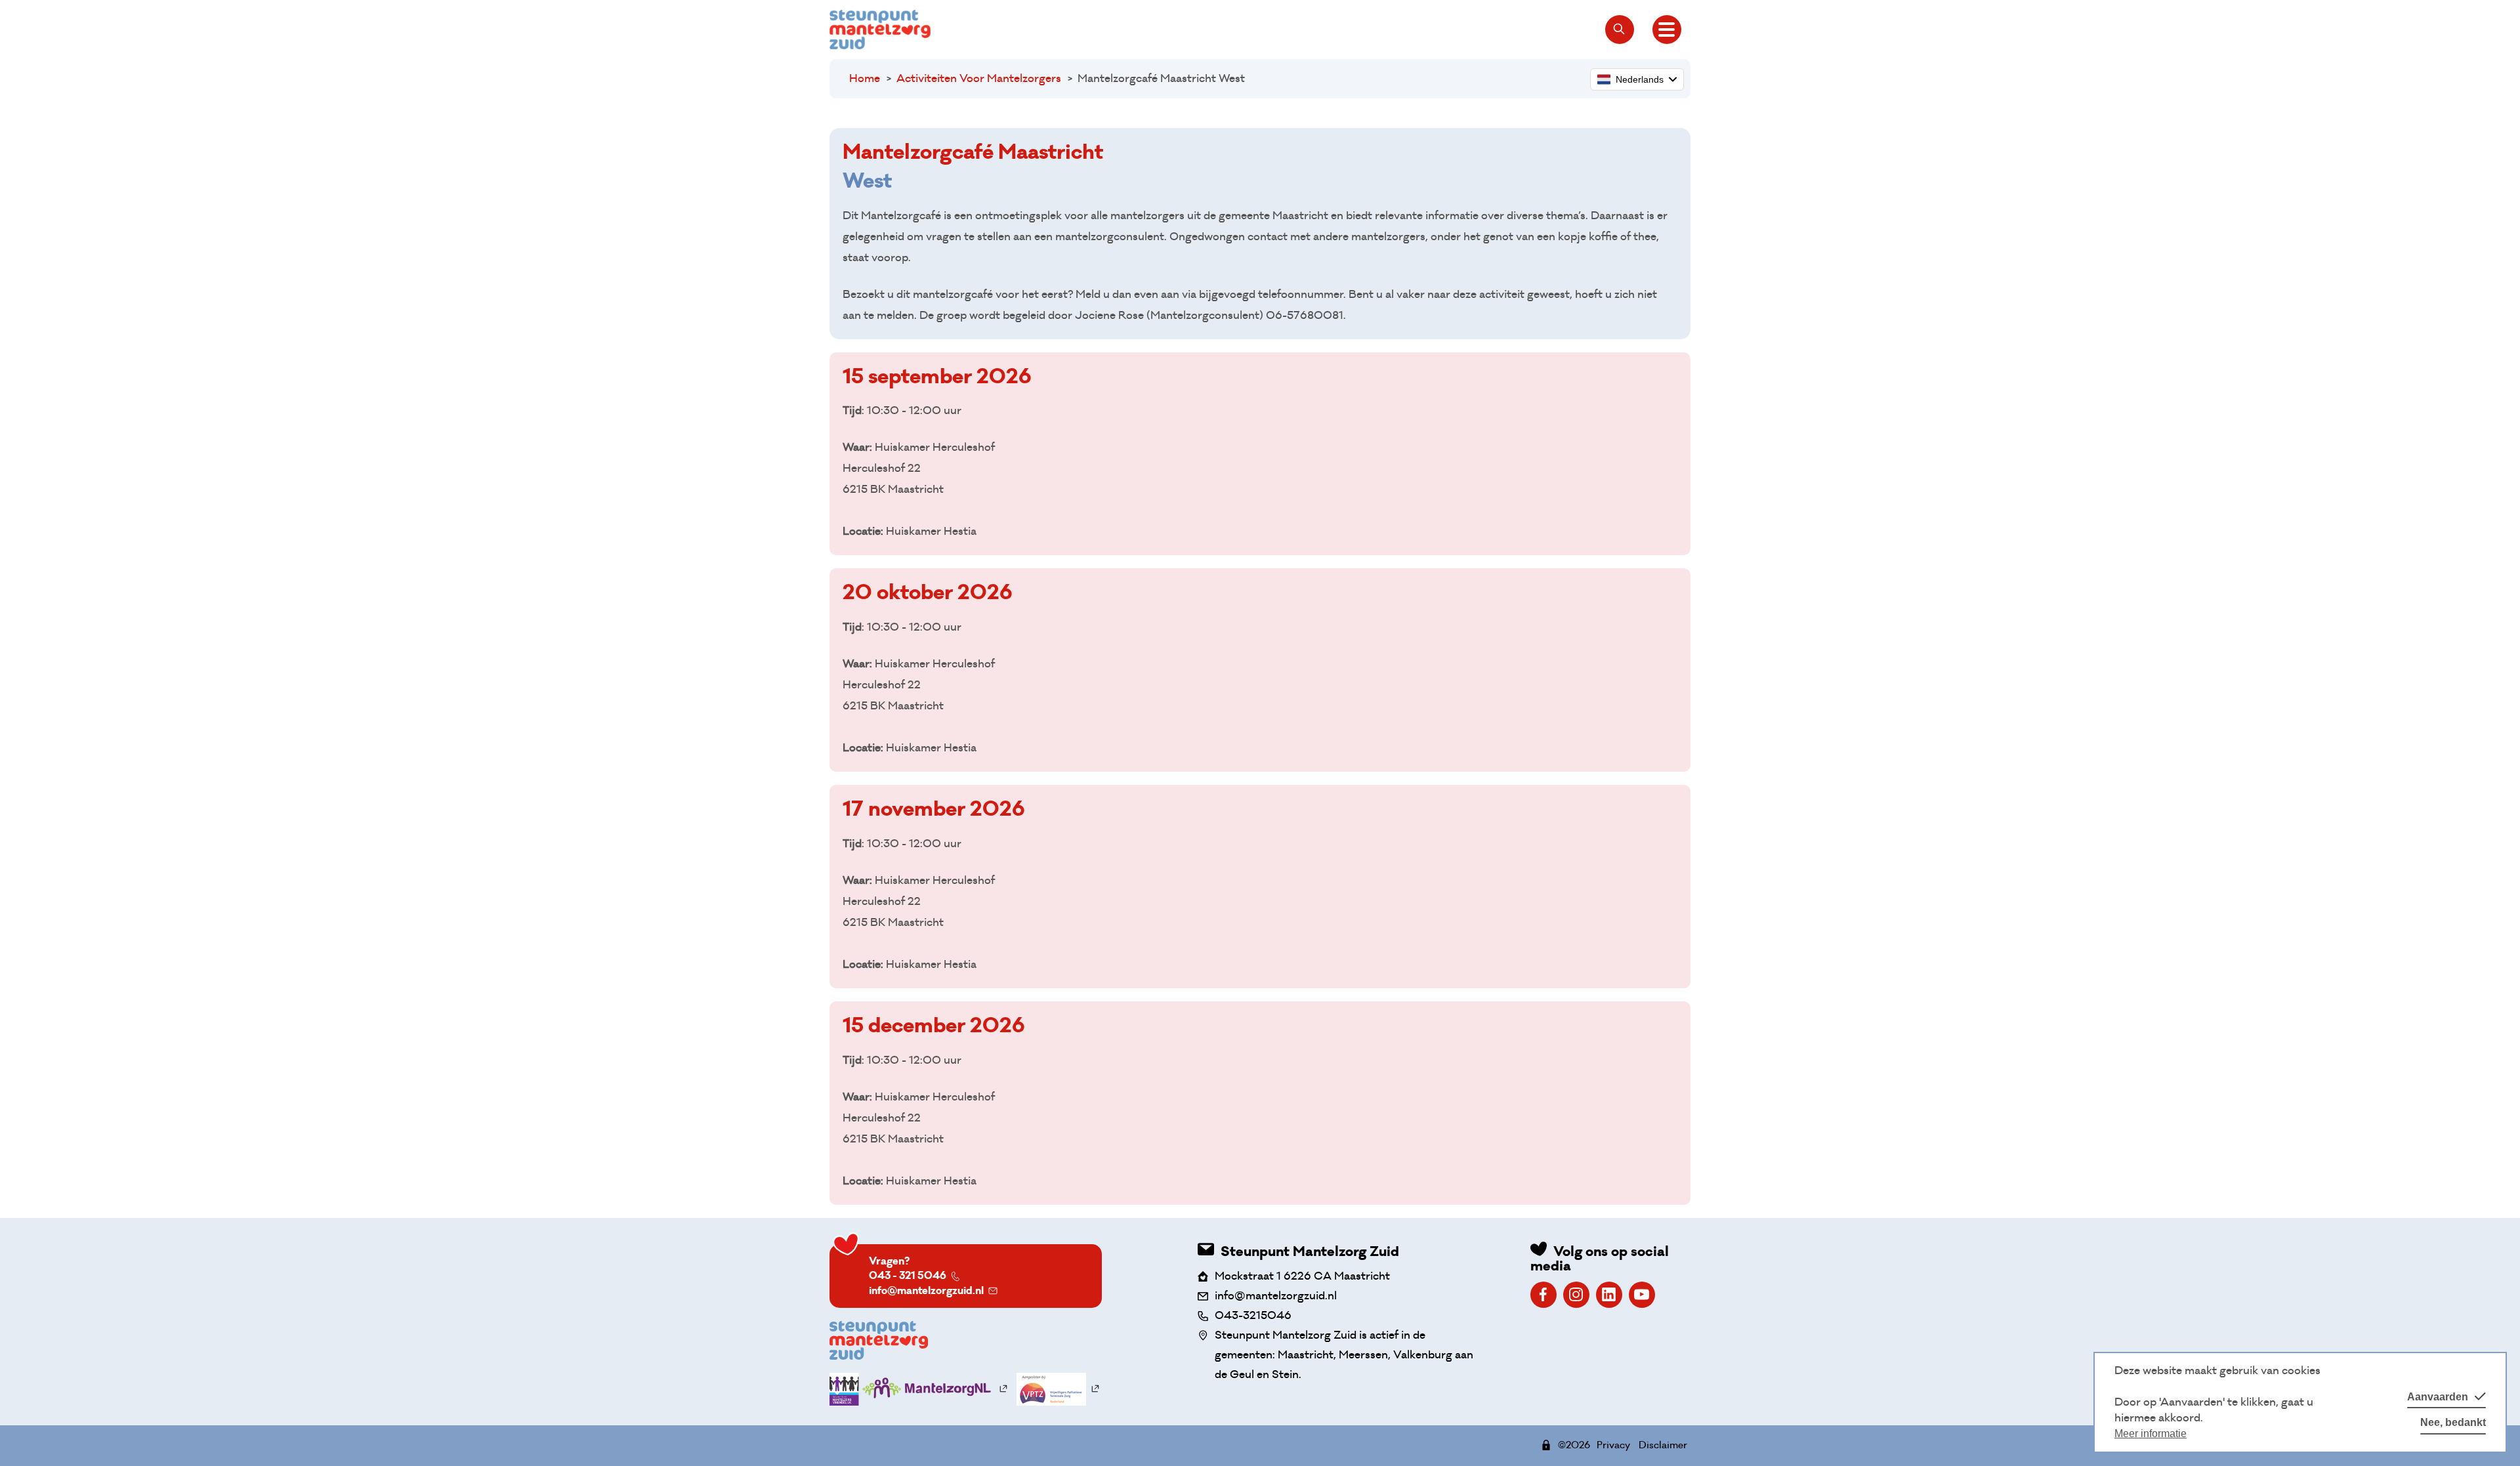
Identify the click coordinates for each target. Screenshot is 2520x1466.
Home (865, 78)
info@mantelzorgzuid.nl (926, 1290)
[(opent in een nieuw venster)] (1543, 1295)
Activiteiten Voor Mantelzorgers (979, 78)
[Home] (880, 30)
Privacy (1613, 1445)
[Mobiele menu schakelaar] (1667, 30)
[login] (1546, 1445)
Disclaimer (1663, 1445)
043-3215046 (1253, 1315)
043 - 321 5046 (908, 1275)
